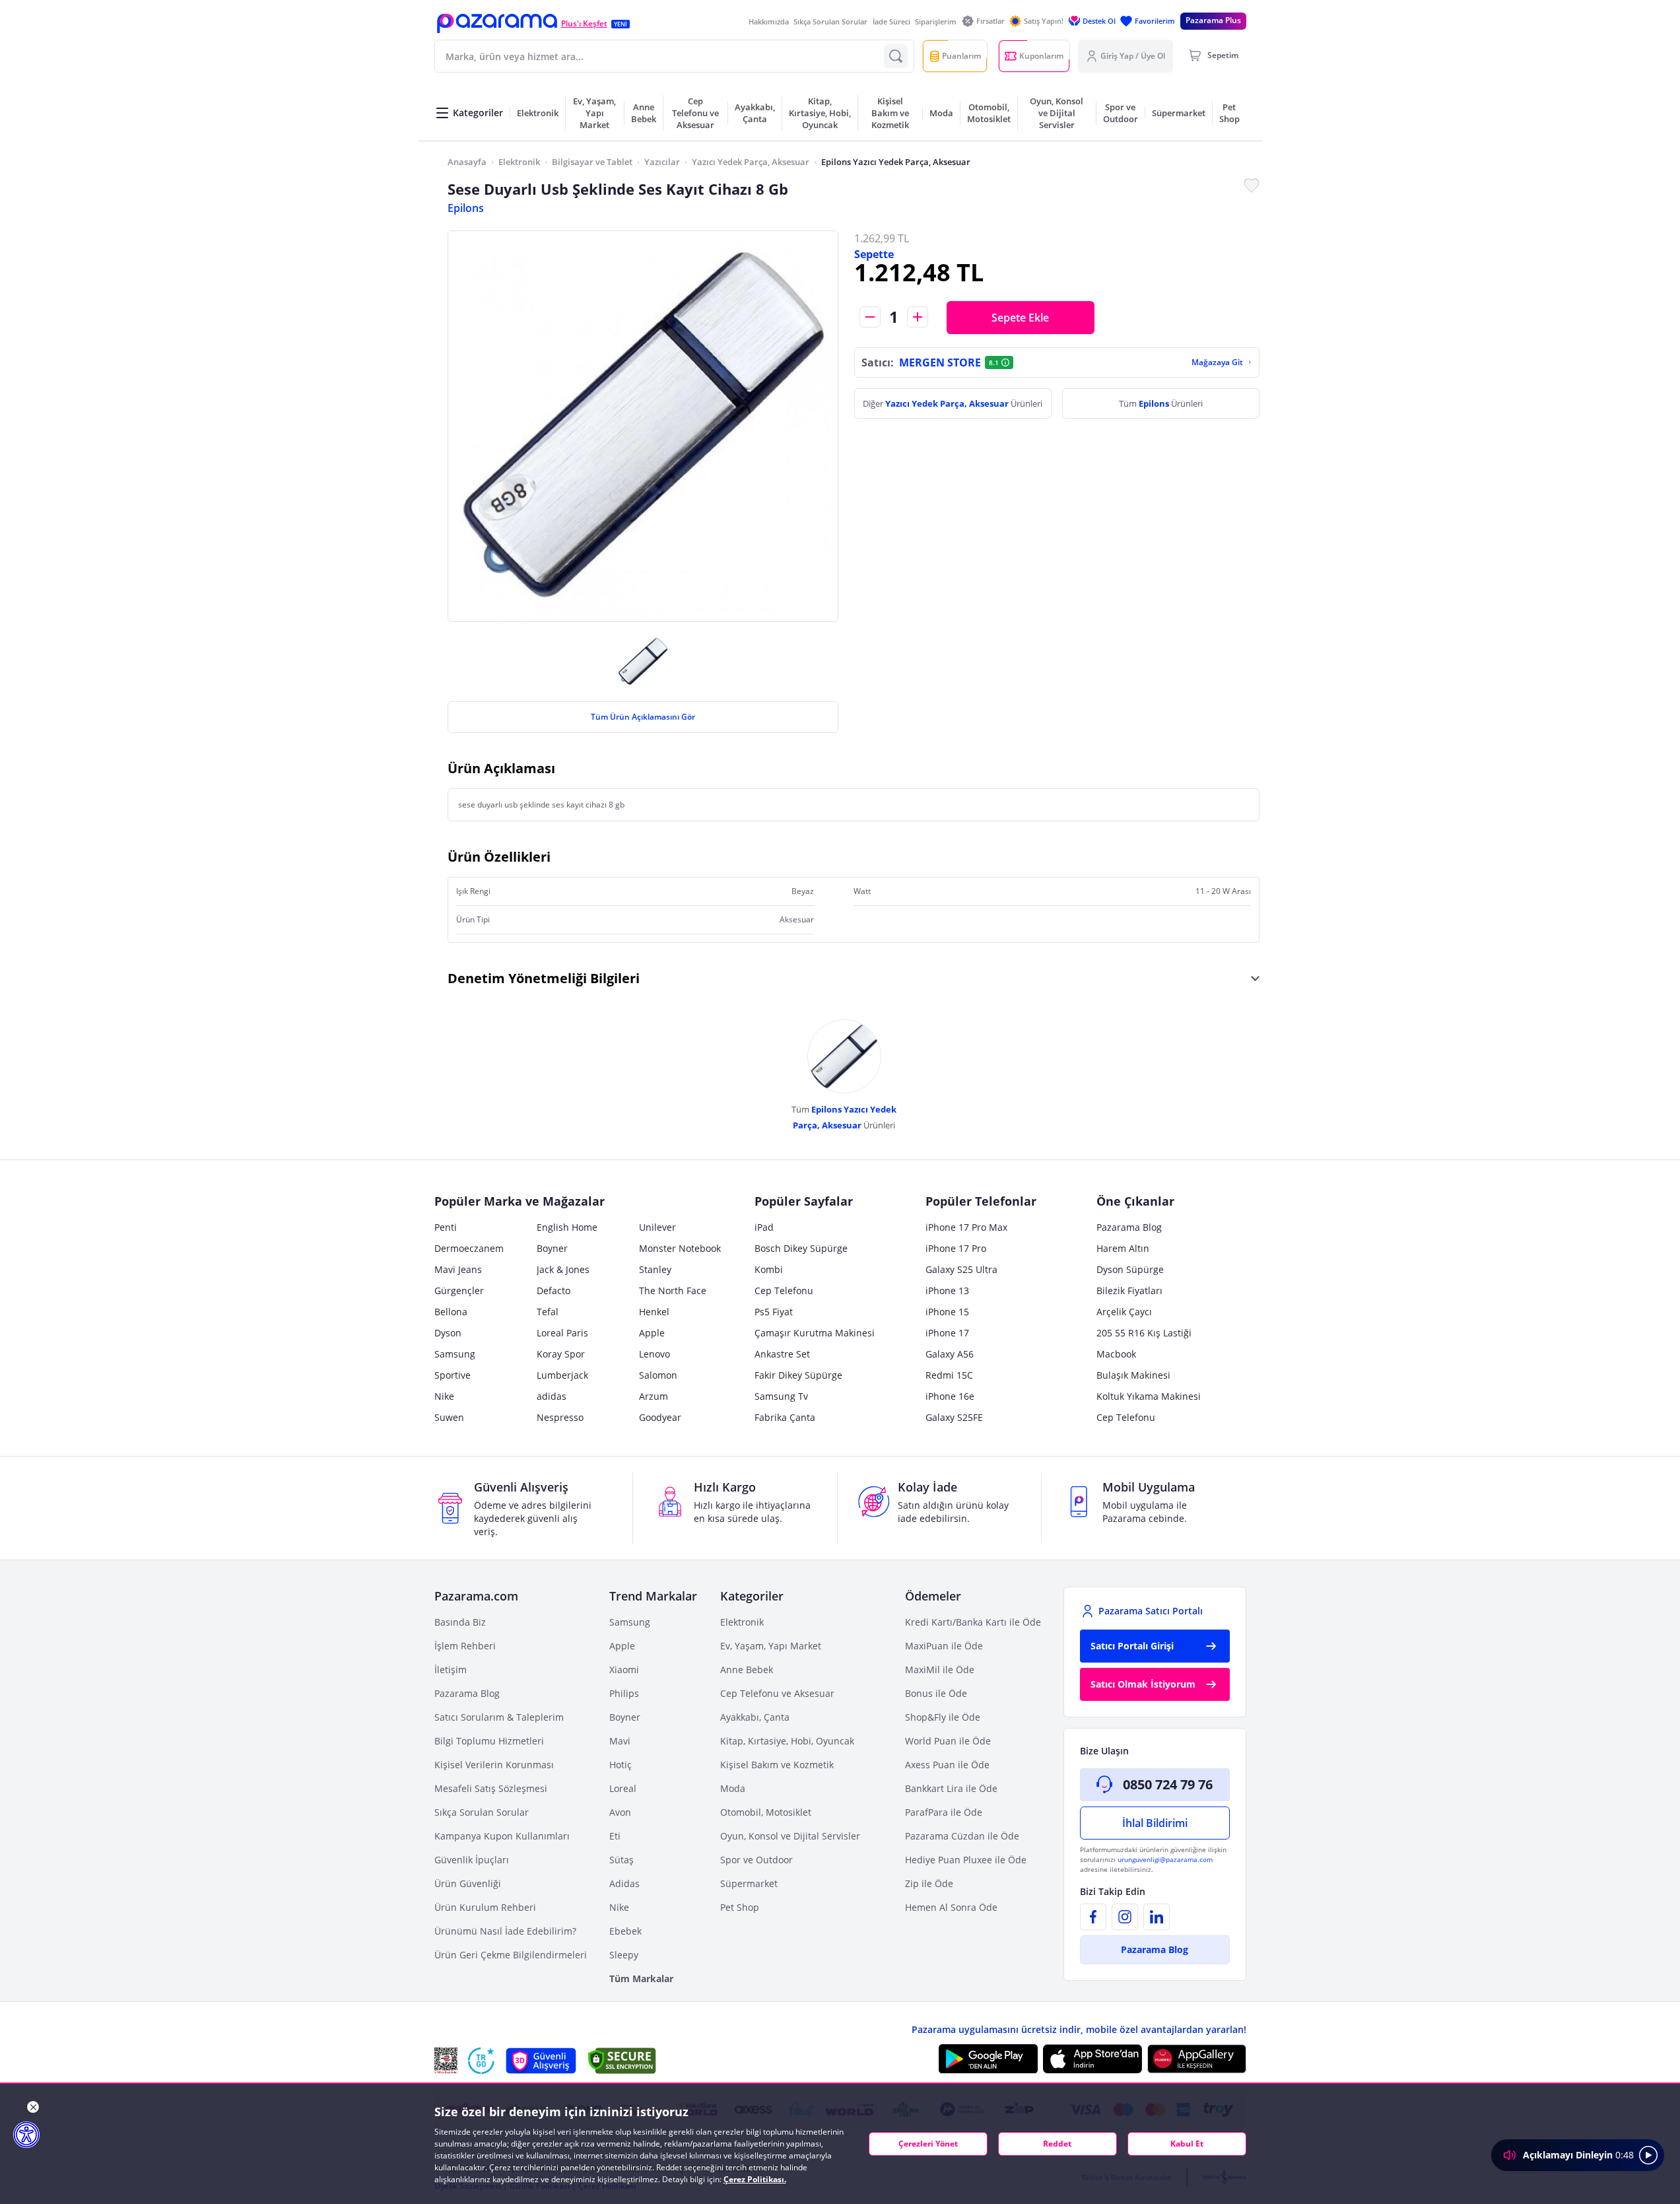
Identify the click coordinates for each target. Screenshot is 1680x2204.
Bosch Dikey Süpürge (801, 1248)
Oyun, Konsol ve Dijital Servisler (790, 1836)
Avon (620, 1812)
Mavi (620, 1741)
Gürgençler (459, 1291)
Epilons (466, 208)
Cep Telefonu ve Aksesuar (777, 1693)
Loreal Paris (562, 1333)
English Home (567, 1227)
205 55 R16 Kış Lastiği (1144, 1333)
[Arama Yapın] (896, 56)
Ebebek (625, 1931)
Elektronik (519, 162)
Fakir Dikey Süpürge (798, 1375)
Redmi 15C (949, 1375)
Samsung (455, 1354)
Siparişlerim (936, 21)
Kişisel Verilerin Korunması (494, 1765)
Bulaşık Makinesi (1133, 1375)
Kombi (769, 1269)
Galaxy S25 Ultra (961, 1269)
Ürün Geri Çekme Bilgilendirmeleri (511, 1955)
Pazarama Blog (1129, 1227)
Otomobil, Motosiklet (766, 1812)
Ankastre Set (782, 1354)
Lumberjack (562, 1375)
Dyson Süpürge (1130, 1269)
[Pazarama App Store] (1092, 2059)
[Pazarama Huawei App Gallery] (1197, 2059)
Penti (446, 1227)
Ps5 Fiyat (774, 1312)
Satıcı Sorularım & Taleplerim (499, 1717)
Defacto (554, 1291)
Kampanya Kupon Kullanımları (502, 1836)
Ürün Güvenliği (468, 1883)
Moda (733, 1788)
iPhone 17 (947, 1333)
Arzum (654, 1396)
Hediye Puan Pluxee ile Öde (966, 1860)
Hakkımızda (769, 21)
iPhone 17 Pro (956, 1248)
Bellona (451, 1312)
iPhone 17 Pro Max (966, 1227)
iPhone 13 (947, 1291)
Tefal (548, 1312)
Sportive (453, 1375)
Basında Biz (460, 1622)
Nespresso (560, 1417)
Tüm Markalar (641, 1979)
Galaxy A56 (950, 1354)
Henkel (654, 1312)
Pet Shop (740, 1907)
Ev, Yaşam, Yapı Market (771, 1646)
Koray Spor (561, 1354)
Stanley (655, 1269)
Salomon (658, 1375)
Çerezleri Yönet (928, 2144)
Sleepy (624, 1955)
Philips (624, 1693)
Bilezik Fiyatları (1129, 1291)
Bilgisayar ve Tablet (592, 162)
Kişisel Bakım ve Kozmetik (777, 1765)
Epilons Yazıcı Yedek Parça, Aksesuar (896, 162)
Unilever (657, 1227)
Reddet (1057, 2144)
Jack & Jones (563, 1269)
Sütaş (622, 1860)
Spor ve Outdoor (756, 1860)
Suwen (449, 1417)
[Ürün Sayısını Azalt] (870, 317)
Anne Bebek (747, 1670)
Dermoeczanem (469, 1248)
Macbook (1116, 1354)
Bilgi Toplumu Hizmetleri (489, 1741)
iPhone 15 (947, 1312)
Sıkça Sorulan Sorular (830, 21)
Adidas (624, 1883)
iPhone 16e (950, 1396)
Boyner (552, 1248)
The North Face (673, 1291)
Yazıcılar (662, 162)
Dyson (448, 1333)
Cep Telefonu (784, 1291)
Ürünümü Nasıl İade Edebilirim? (505, 1931)
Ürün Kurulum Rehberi (485, 1907)
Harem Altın (1123, 1248)
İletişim (451, 1670)
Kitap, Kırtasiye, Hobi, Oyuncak (787, 1741)
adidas (552, 1396)
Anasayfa (467, 162)
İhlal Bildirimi (1155, 1823)
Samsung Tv (781, 1396)
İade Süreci (891, 21)
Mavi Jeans (458, 1269)
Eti (615, 1836)
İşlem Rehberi (465, 1646)
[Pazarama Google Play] (988, 2059)
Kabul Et (1187, 2144)
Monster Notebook (680, 1248)
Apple (652, 1333)
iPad (764, 1227)
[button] (497, 23)
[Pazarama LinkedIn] (1157, 1917)
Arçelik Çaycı (1124, 1312)
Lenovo (655, 1354)
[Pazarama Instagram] (1125, 1917)
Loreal (623, 1788)
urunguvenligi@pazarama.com (1165, 1859)
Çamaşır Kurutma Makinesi (815, 1333)
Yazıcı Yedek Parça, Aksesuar (751, 162)
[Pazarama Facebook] (1093, 1917)
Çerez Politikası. (755, 2179)
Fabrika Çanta (785, 1417)
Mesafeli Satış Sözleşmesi (491, 1788)
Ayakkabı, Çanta (755, 1717)
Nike (444, 1396)
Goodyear (660, 1417)
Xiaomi (624, 1670)
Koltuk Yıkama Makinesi (1149, 1396)
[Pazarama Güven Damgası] (481, 2061)
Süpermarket (749, 1883)
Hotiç (621, 1765)
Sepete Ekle (1020, 318)
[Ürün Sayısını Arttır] (918, 317)
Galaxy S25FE (954, 1417)
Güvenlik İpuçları (472, 1860)
